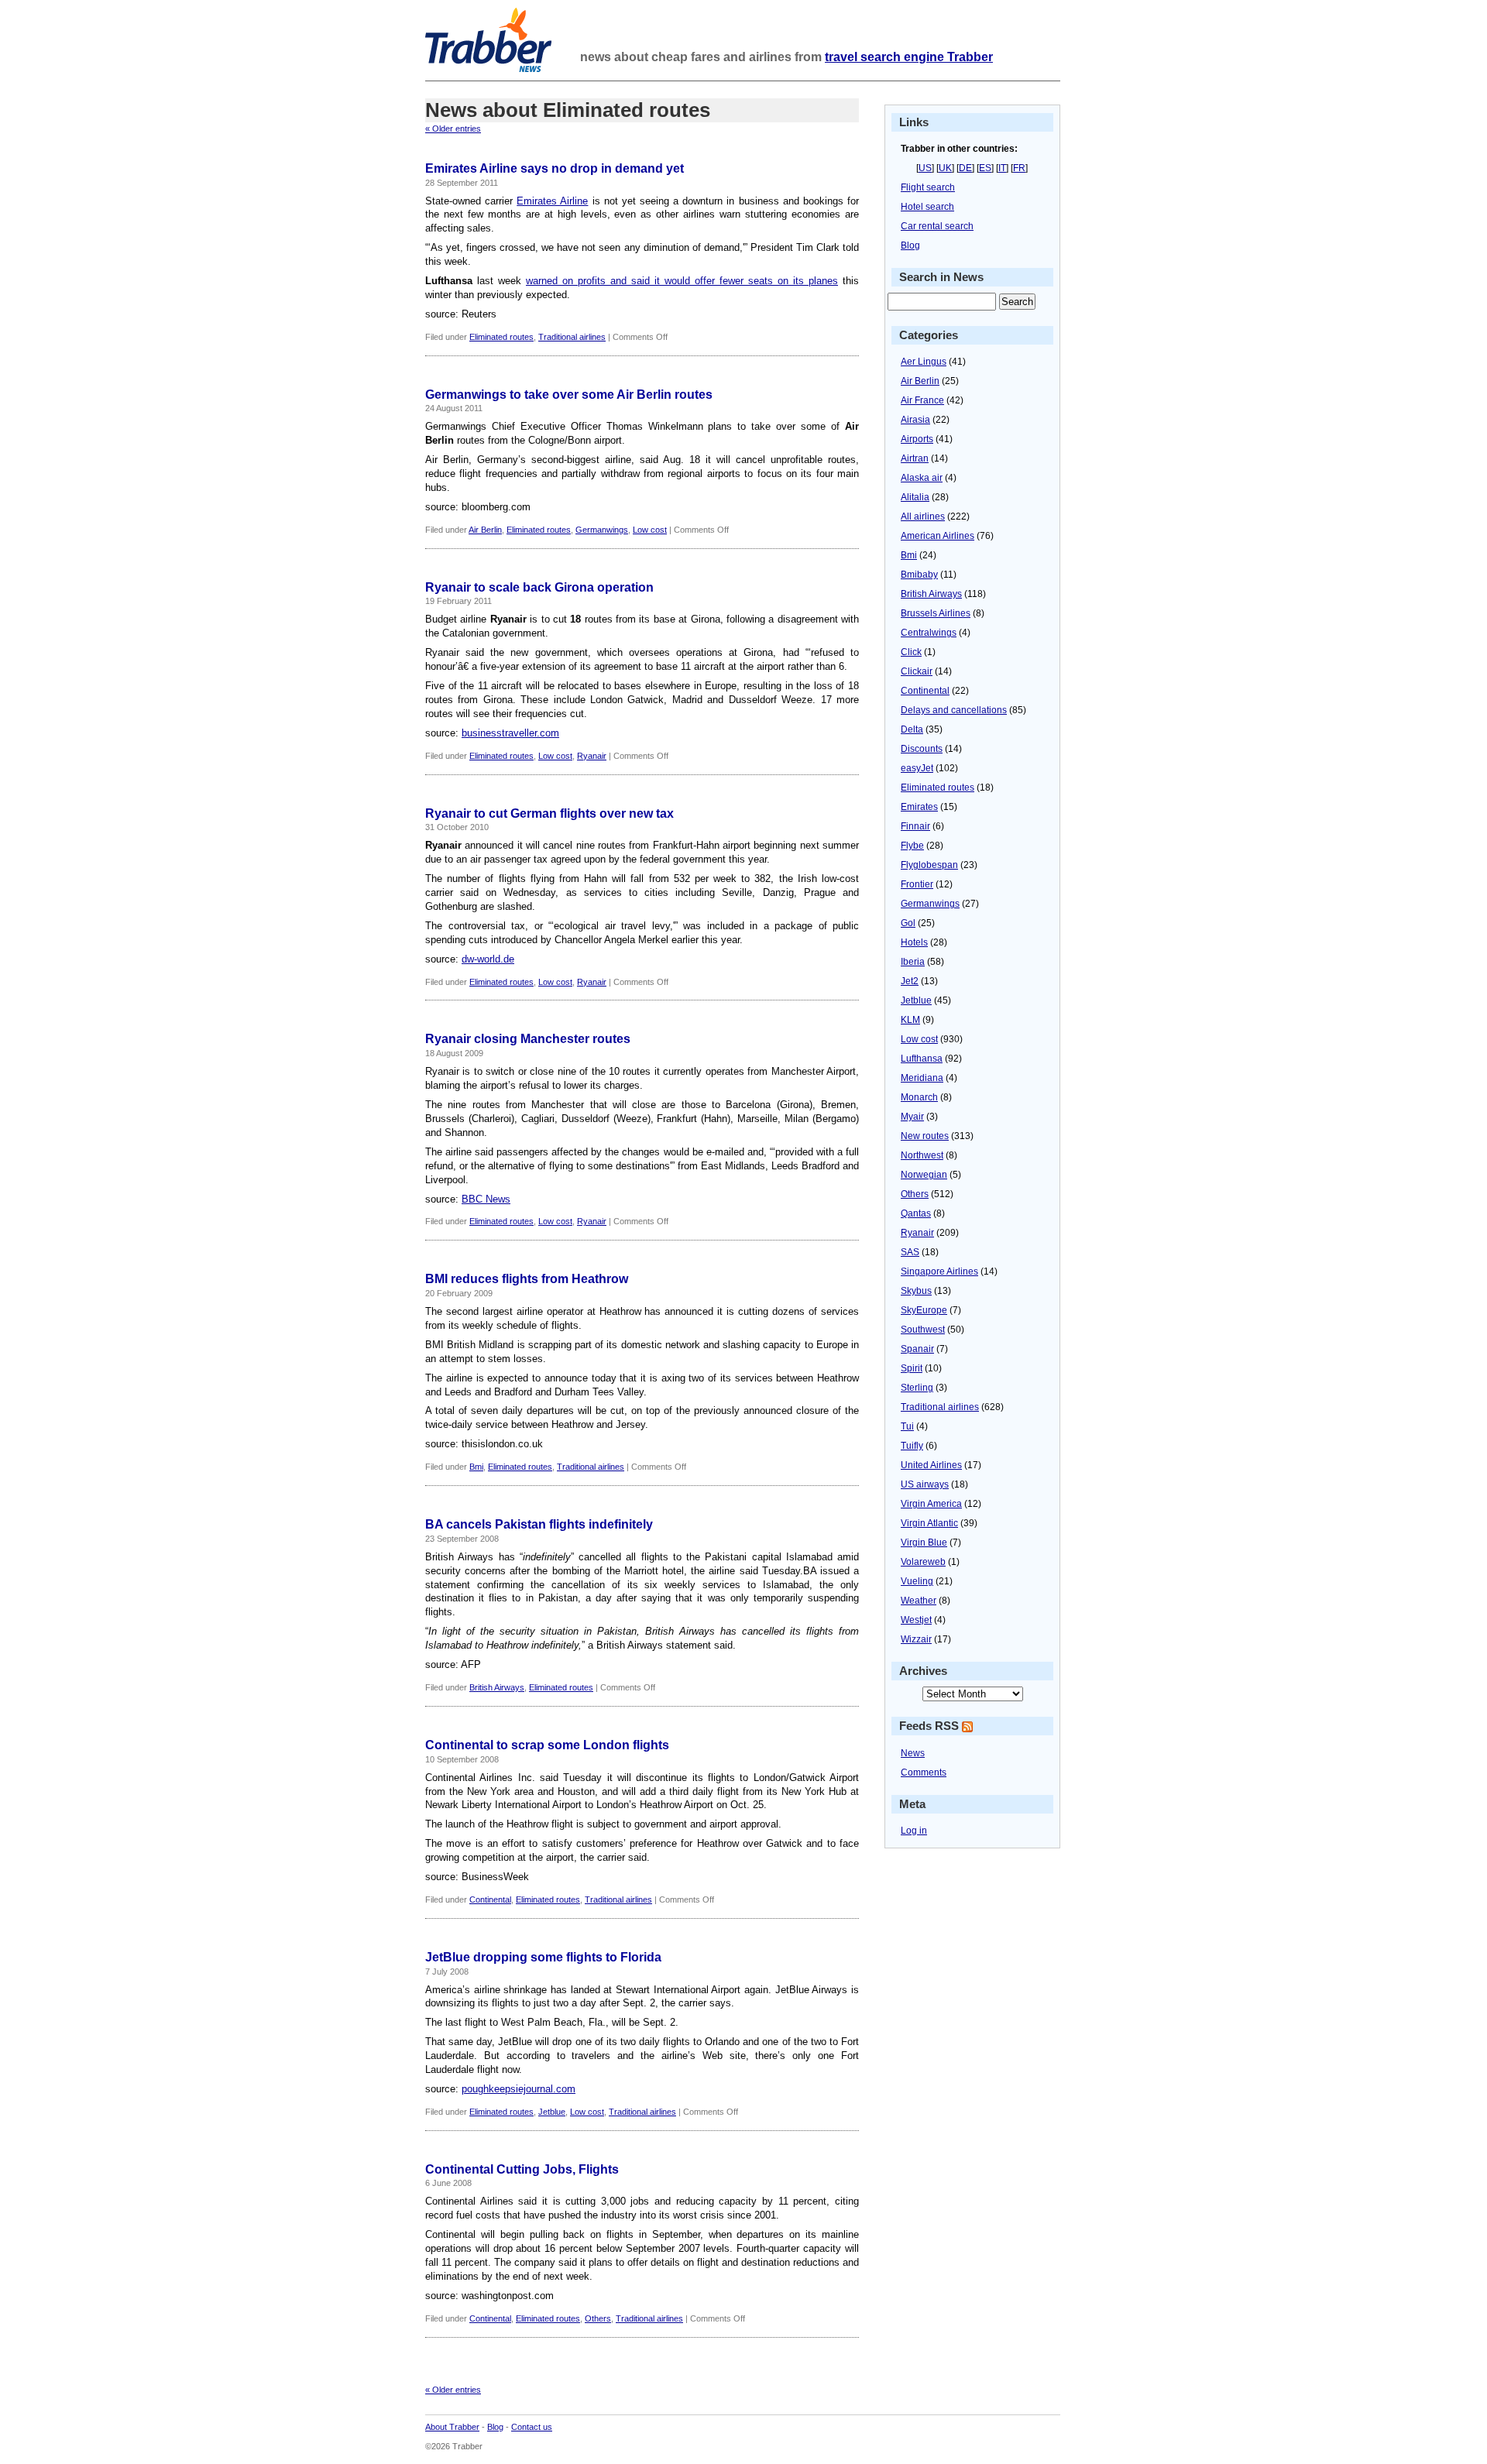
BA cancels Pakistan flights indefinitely (539, 1524)
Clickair (917, 671)
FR (1019, 168)
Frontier (917, 884)
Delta (912, 729)
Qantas (916, 1213)
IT (1002, 168)
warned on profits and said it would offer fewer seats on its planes (682, 281)
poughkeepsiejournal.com (519, 2089)
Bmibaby (919, 575)
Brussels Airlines (936, 613)
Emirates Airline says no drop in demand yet (555, 168)
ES (985, 168)
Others (598, 2318)
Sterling (917, 1388)
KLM (910, 1020)
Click (911, 652)
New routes (925, 1136)
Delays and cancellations (954, 710)
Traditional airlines (572, 337)
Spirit (912, 1368)
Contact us (532, 2427)
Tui (907, 1426)
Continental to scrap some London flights (547, 1745)
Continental (490, 1899)
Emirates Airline (552, 201)
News (913, 1753)
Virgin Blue (924, 1543)
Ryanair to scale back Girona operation (539, 587)
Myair (912, 1117)
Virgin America (931, 1504)
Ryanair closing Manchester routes (528, 1039)
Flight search (928, 187)
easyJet (917, 768)
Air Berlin (485, 530)
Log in (914, 1831)
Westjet (916, 1620)
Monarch (919, 1097)
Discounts (922, 749)
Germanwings (602, 530)
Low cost (650, 530)
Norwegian (924, 1175)
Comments (924, 1773)
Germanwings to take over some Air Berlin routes (569, 395)
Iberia (913, 962)
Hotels (914, 942)
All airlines (923, 516)
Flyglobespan (929, 865)
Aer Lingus (924, 362)
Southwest (923, 1330)
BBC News (486, 1199)
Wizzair (916, 1639)
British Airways (497, 1687)
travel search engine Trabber (909, 57)
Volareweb (923, 1562)
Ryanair (592, 756)
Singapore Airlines (939, 1271)
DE (965, 168)
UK (945, 168)
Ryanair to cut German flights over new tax (549, 813)
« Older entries (453, 129)
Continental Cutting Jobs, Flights (522, 2169)
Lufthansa (922, 1059)
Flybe (912, 846)
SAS (910, 1252)
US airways (925, 1484)
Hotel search (927, 207)
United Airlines (931, 1465)
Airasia (915, 420)
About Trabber (452, 2427)
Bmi (476, 1467)
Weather (919, 1601)
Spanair (917, 1349)
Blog (910, 245)
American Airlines (938, 536)
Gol (908, 923)
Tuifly (912, 1446)
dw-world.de (488, 959)
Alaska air (922, 478)
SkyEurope (924, 1310)
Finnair (915, 826)
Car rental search (937, 226)
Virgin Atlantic (929, 1523)
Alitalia (915, 497)
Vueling (917, 1581)
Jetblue (552, 2112)
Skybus (916, 1291)
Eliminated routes (501, 337)
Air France (922, 400)
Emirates (919, 807)
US (925, 168)
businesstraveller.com (510, 733)
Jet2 (910, 981)
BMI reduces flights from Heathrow (527, 1279)
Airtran (915, 458)
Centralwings (929, 633)
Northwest (922, 1155)
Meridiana (922, 1078)
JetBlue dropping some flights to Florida (543, 1957)
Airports (917, 439)
